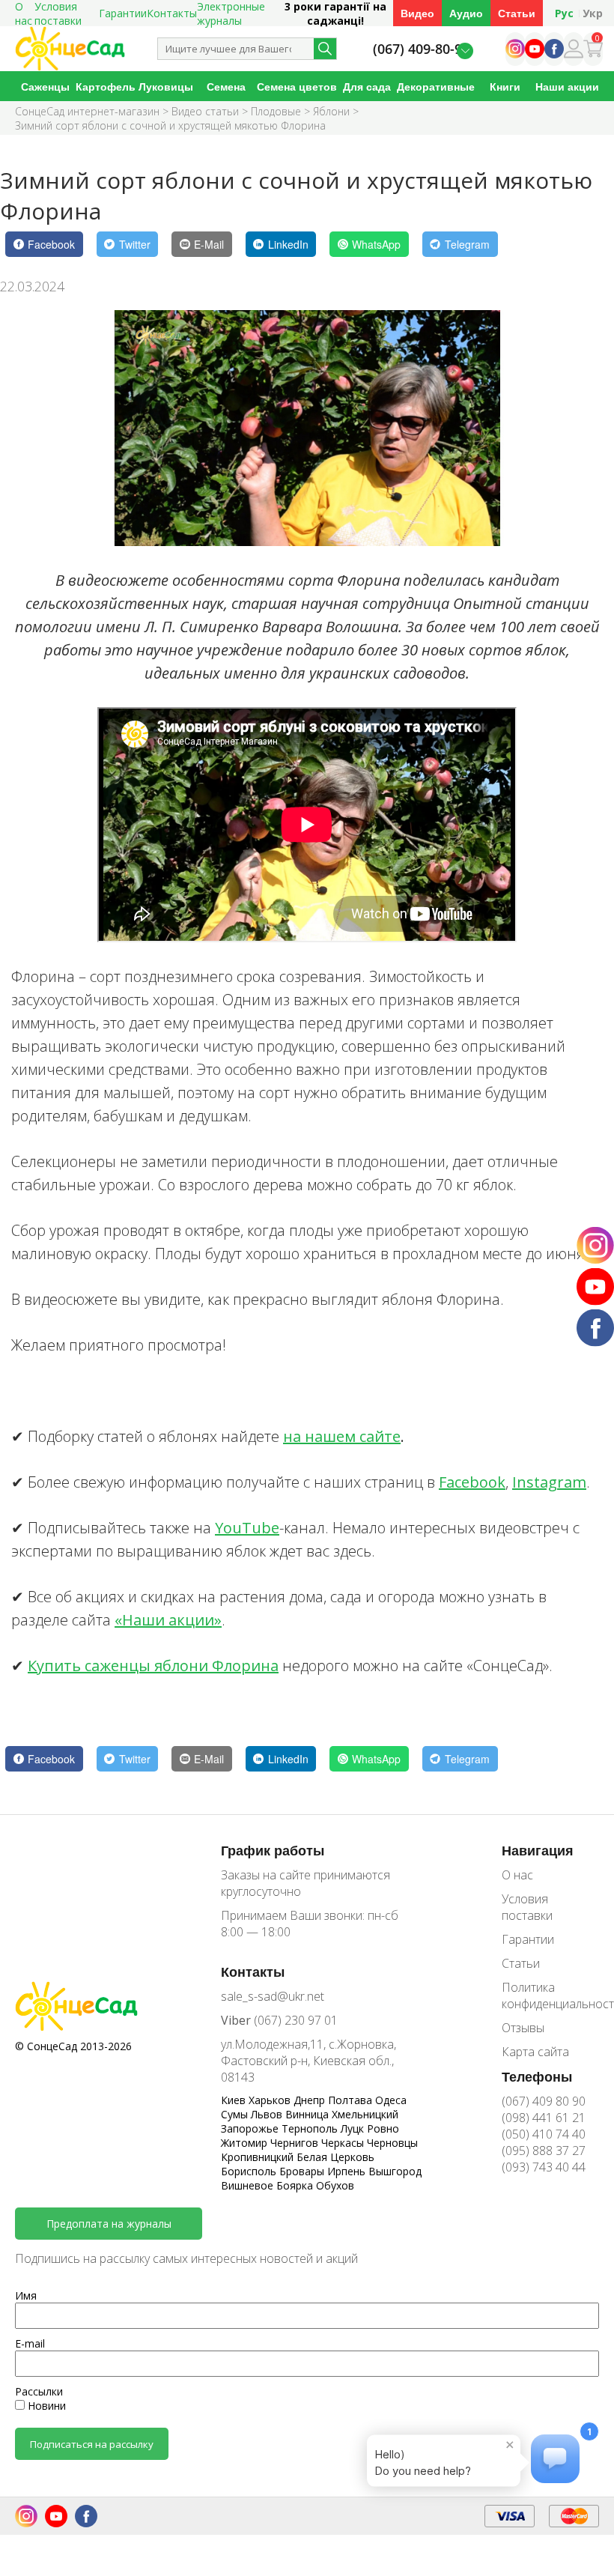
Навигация (538, 1850)
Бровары (303, 2171)
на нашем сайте (342, 1436)
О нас (517, 1875)
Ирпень (348, 2171)
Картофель (106, 87)
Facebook (472, 1482)
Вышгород (395, 2171)
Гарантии (123, 13)
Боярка (296, 2185)
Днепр (311, 2100)
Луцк (354, 2128)
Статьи (517, 13)
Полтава (352, 2100)
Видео (417, 13)
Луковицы (166, 87)
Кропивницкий (259, 2157)
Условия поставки (527, 1907)
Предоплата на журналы (109, 2224)
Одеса (391, 2100)
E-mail (30, 2343)
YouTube (247, 1528)
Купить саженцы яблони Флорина (153, 1666)
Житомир (246, 2143)
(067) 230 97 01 (279, 2020)
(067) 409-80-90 (421, 49)
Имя (26, 2295)
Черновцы (392, 2143)
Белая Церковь (335, 2157)
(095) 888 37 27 (544, 2151)
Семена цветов (297, 87)
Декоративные (436, 87)
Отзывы (523, 2028)
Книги (505, 87)
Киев (235, 2100)
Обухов (335, 2185)
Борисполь (250, 2171)
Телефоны (537, 2076)
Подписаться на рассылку (92, 2444)
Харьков (271, 2100)
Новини (45, 2406)
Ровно (383, 2128)
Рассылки (39, 2391)
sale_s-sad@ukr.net (273, 1996)
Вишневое (249, 2185)
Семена (226, 87)
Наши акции (567, 87)
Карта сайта (535, 2052)
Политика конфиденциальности (550, 1995)
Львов (268, 2114)
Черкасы (344, 2143)
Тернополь (311, 2128)
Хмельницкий (365, 2114)
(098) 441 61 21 (544, 2118)
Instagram (549, 1482)
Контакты (172, 13)
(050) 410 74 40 (544, 2134)
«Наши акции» (168, 1620)
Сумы (236, 2114)
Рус (564, 13)
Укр (593, 13)
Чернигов (296, 2143)
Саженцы (45, 87)
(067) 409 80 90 (544, 2101)
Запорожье (251, 2128)
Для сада (367, 87)
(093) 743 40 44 (544, 2167)
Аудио (466, 13)
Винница (308, 2114)
